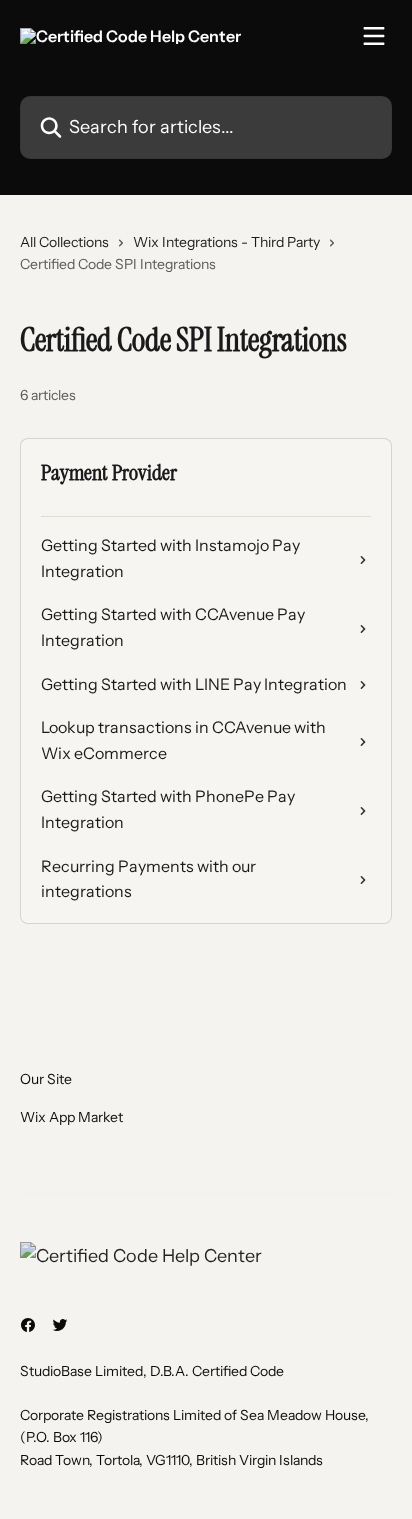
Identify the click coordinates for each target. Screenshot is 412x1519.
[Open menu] (374, 36)
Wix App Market (71, 1117)
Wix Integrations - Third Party (226, 242)
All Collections (64, 242)
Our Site (46, 1079)
